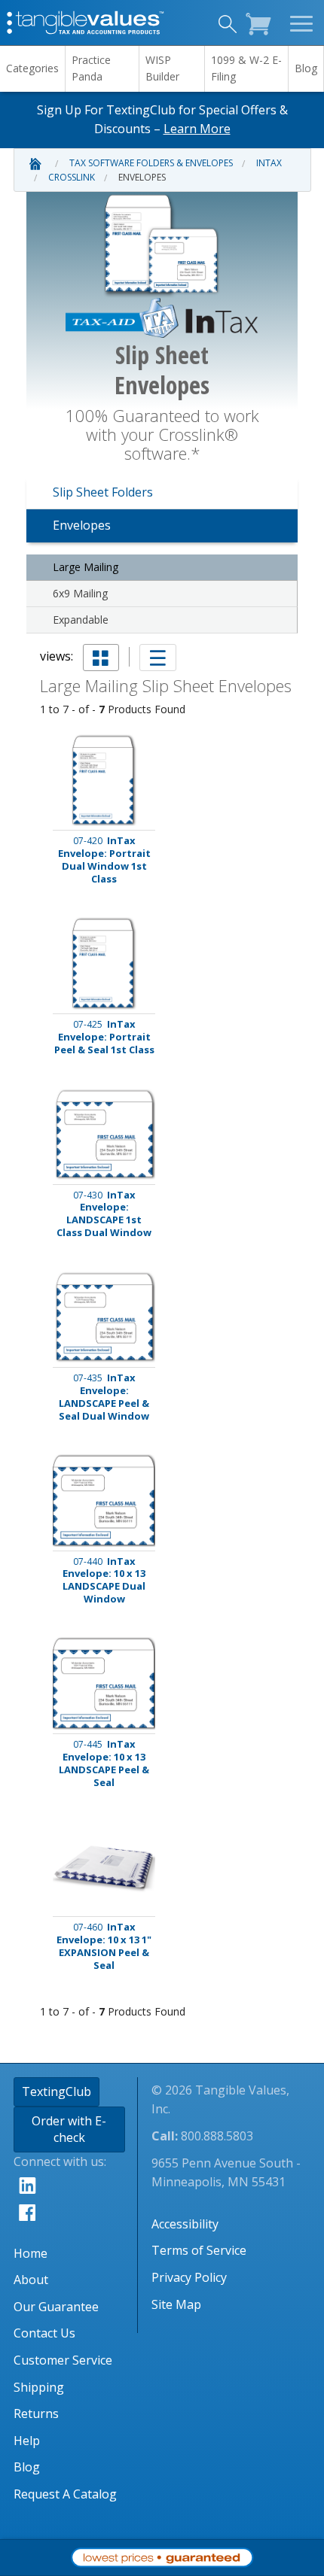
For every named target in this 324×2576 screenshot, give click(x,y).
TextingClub (57, 2091)
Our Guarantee (56, 2307)
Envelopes (142, 177)
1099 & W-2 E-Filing (246, 68)
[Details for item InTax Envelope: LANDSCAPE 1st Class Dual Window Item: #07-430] (104, 1134)
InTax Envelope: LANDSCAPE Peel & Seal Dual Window (104, 1397)
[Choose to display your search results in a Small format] (101, 658)
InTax (269, 163)
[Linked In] (76, 2185)
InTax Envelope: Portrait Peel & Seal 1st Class (104, 1037)
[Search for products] (225, 26)
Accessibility (185, 2224)
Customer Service (63, 2360)
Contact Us (44, 2333)
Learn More (197, 129)
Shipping (39, 2387)
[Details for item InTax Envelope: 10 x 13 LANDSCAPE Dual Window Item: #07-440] (104, 1501)
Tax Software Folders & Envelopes (151, 163)
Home (31, 2253)
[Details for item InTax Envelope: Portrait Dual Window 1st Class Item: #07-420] (104, 781)
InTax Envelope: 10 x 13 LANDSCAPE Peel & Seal (104, 1763)
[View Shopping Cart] (261, 22)
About (31, 2280)
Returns (36, 2413)
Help (27, 2441)
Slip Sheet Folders (103, 492)
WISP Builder (162, 68)
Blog (306, 68)
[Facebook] (76, 2212)
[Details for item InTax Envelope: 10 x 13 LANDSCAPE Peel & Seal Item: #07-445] (104, 1683)
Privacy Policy (189, 2277)
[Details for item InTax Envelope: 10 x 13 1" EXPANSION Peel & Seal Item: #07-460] (104, 1867)
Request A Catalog (65, 2494)
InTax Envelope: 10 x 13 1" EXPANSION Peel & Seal (104, 1946)
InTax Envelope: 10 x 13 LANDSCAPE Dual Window (104, 1581)
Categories (32, 68)
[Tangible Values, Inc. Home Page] (87, 21)
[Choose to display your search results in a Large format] (158, 658)
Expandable (81, 620)
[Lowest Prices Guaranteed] (162, 2556)
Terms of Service (199, 2250)
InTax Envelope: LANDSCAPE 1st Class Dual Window (104, 1214)
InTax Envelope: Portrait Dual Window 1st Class (104, 860)
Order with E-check (69, 2129)
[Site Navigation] (303, 23)
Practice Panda (91, 68)
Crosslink (72, 177)
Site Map (176, 2304)
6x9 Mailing (80, 593)
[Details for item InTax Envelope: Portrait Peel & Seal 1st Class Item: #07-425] (104, 963)
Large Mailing (86, 567)
